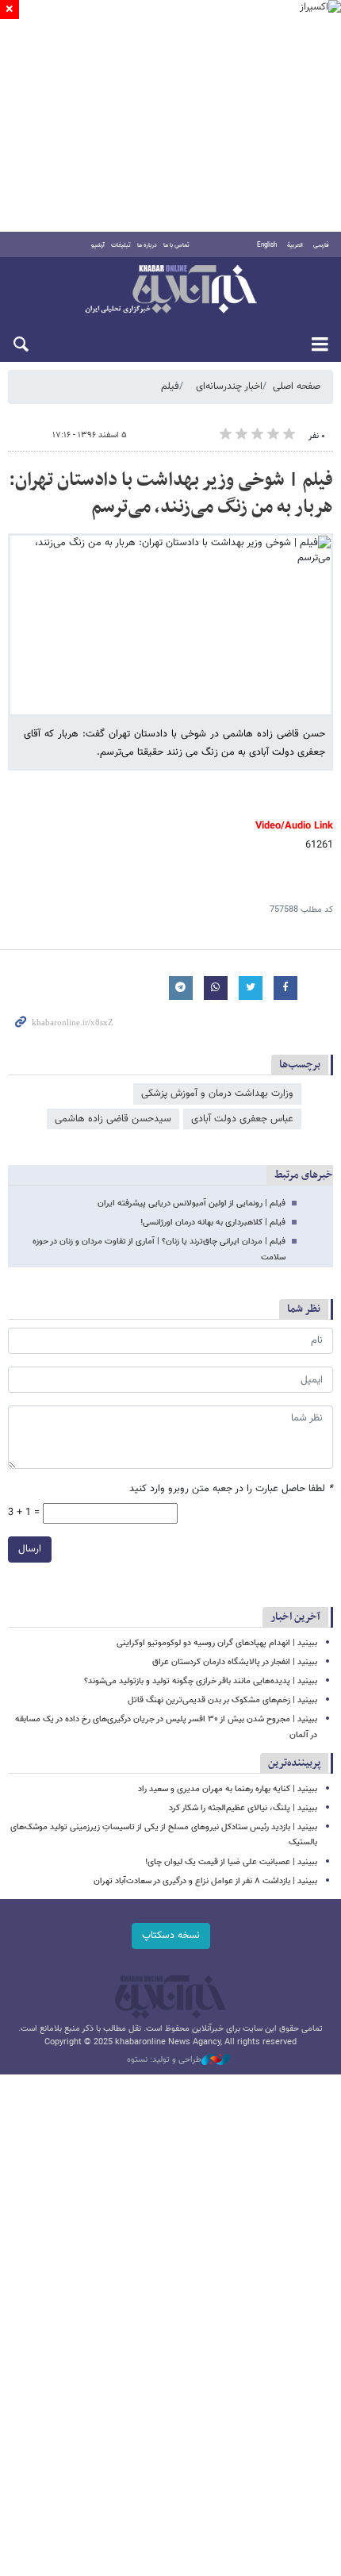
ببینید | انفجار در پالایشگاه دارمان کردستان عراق (235, 1662)
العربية (295, 245)
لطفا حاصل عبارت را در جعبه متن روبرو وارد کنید (231, 1489)
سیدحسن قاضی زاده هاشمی (113, 1119)
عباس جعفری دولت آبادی (242, 1119)
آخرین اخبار (295, 1617)
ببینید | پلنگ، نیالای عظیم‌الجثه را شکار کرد (243, 1808)
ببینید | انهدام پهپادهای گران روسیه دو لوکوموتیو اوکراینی (217, 1643)
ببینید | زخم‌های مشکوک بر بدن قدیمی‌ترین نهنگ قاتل (222, 1700)
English (267, 245)
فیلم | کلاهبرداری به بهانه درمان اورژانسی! (213, 1223)
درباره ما (147, 245)
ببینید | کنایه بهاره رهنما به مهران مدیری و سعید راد (228, 1789)
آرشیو (98, 245)
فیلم (170, 386)
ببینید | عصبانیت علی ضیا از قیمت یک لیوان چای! (231, 1862)
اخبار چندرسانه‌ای (229, 386)
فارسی (321, 245)
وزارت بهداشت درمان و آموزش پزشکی (217, 1094)
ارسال (30, 1549)
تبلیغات (121, 245)
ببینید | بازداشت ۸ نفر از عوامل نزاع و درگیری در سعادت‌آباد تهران (205, 1881)
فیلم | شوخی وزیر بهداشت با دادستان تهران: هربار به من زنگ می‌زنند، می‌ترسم (171, 494)
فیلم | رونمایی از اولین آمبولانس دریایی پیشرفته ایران (192, 1203)
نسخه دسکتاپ (171, 1936)
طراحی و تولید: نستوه (164, 2060)
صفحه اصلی (297, 386)
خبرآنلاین (170, 290)
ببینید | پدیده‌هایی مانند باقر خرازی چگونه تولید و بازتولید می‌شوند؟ (201, 1681)
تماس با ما (176, 245)
